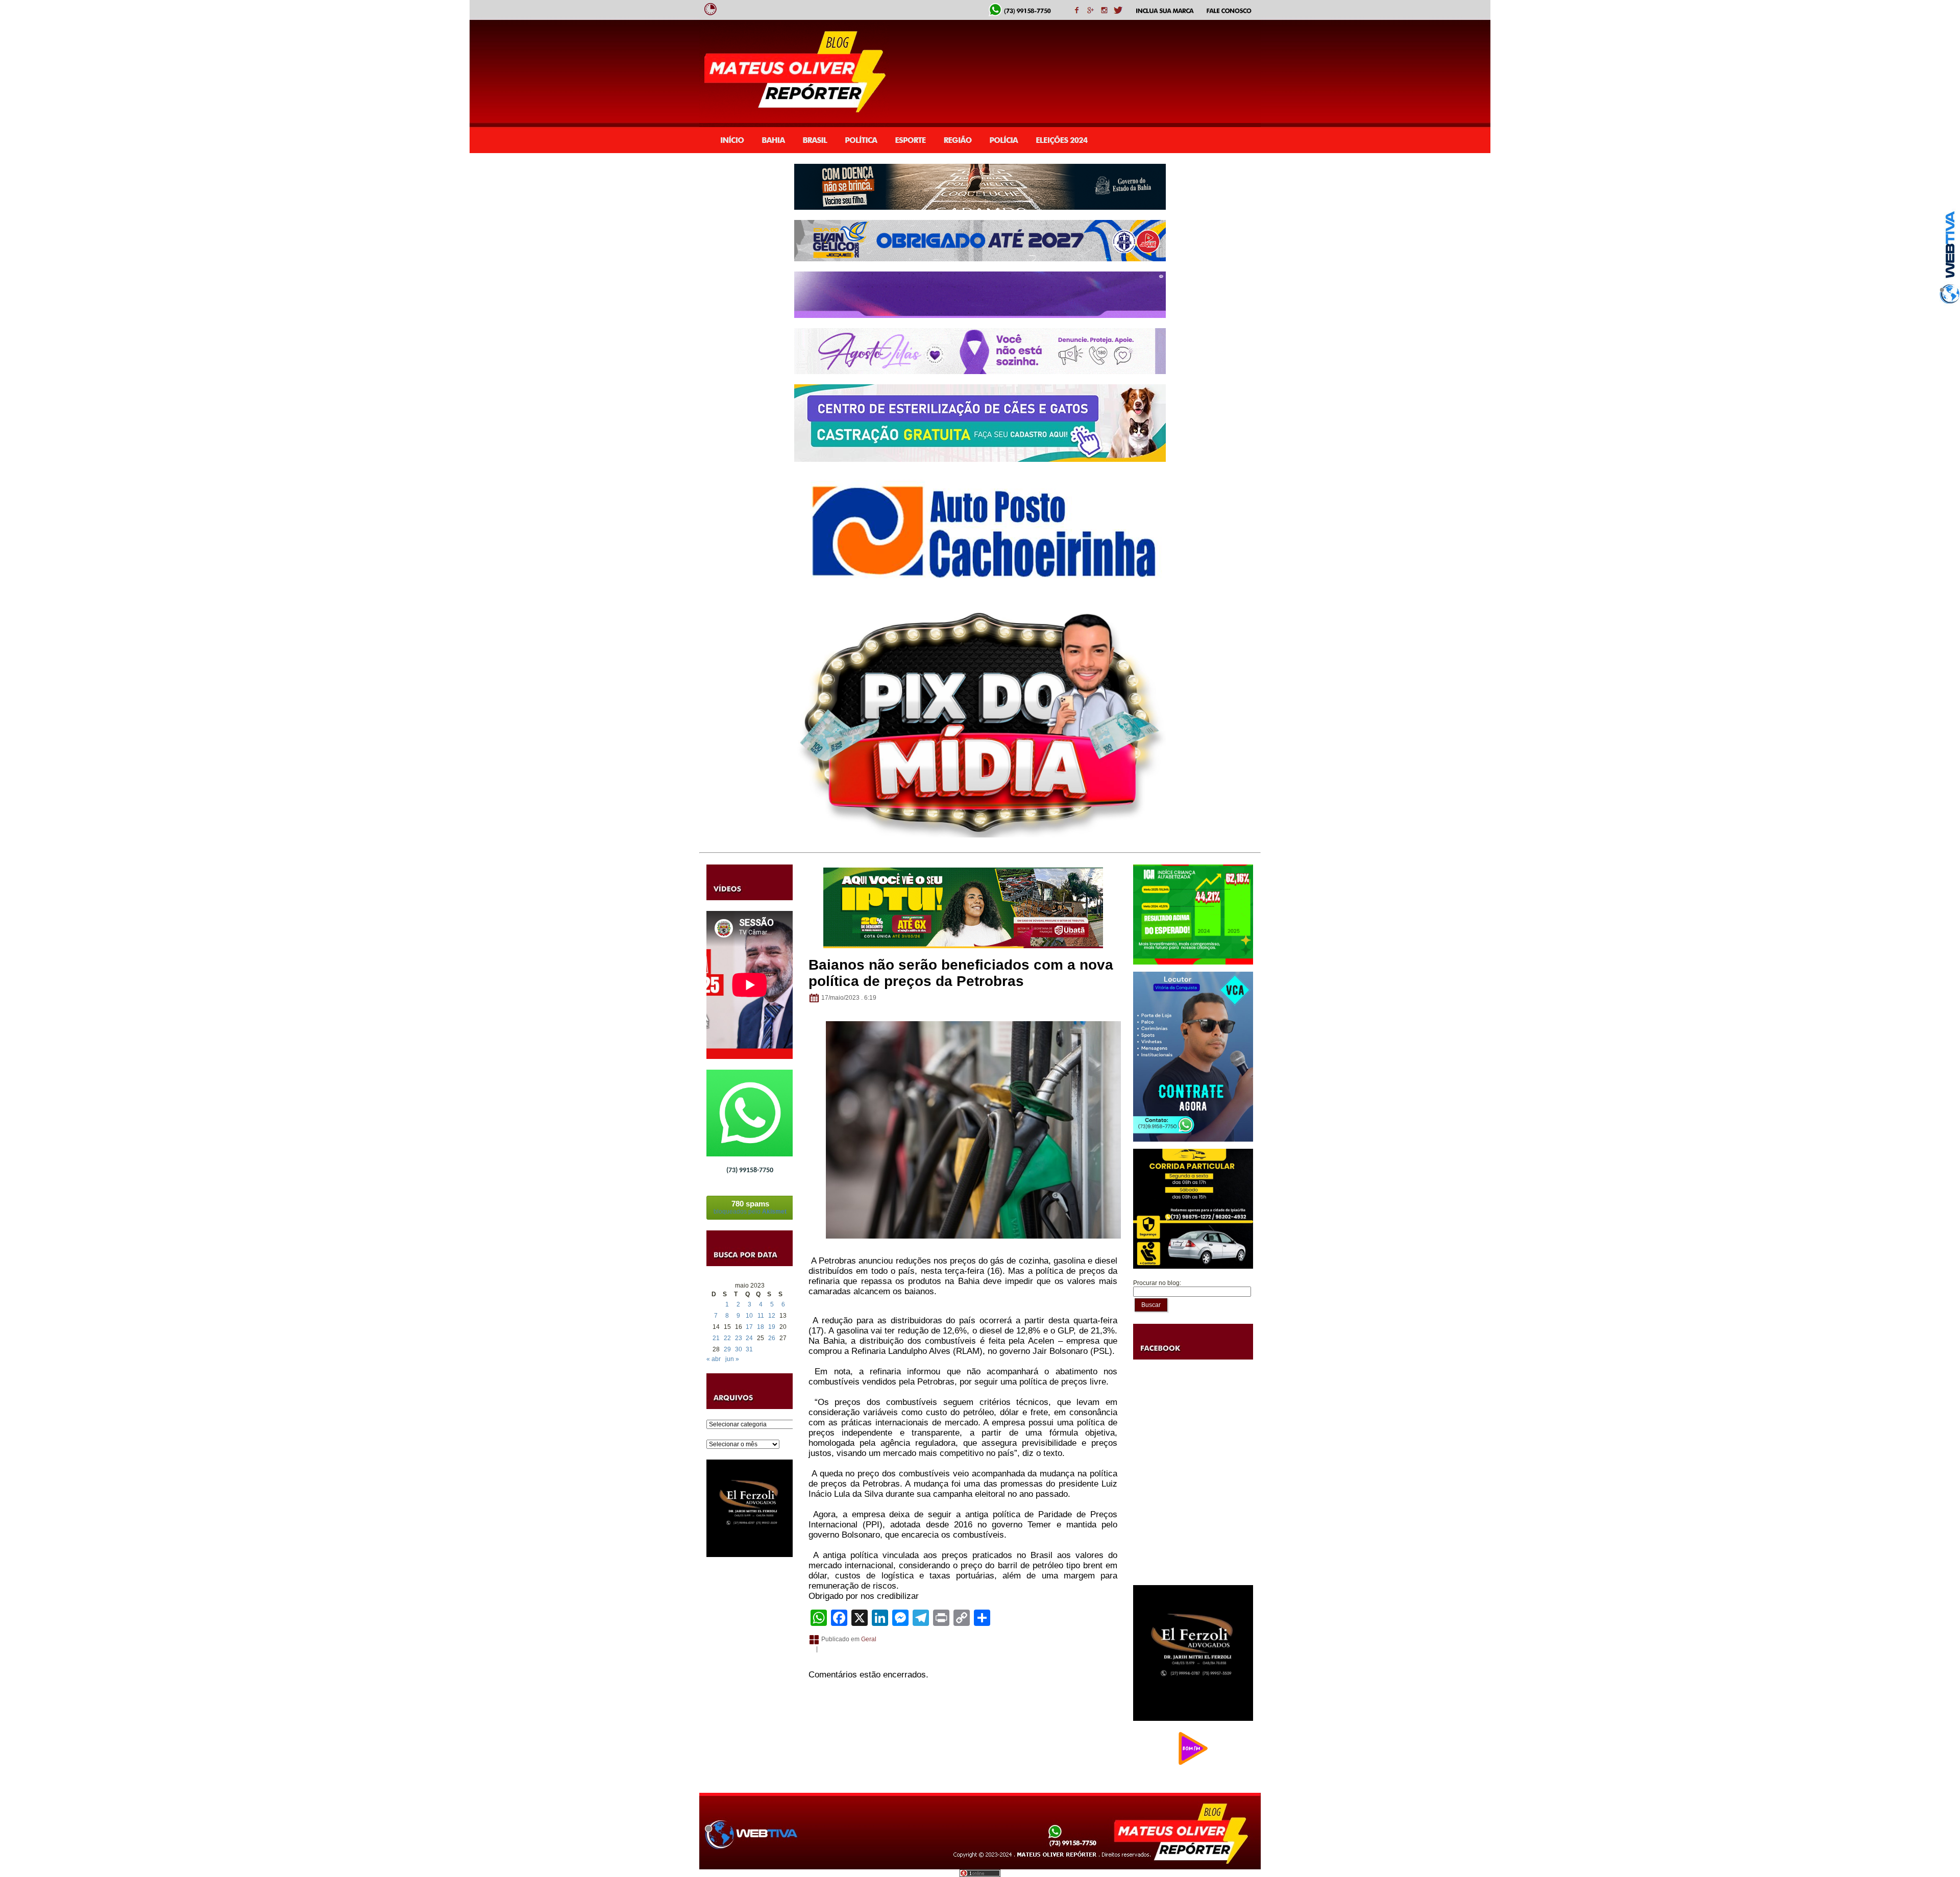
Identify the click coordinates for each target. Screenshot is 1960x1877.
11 (761, 1316)
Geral (869, 1639)
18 (761, 1327)
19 (772, 1327)
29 (727, 1349)
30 (739, 1349)
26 (772, 1338)
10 (749, 1316)
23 (739, 1338)
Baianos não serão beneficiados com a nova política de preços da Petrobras (961, 973)
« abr (714, 1359)
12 (772, 1316)
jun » (732, 1359)
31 (749, 1349)
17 (749, 1327)
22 (727, 1338)
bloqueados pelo (750, 1207)
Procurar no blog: (1157, 1283)
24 (749, 1338)
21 (716, 1338)
